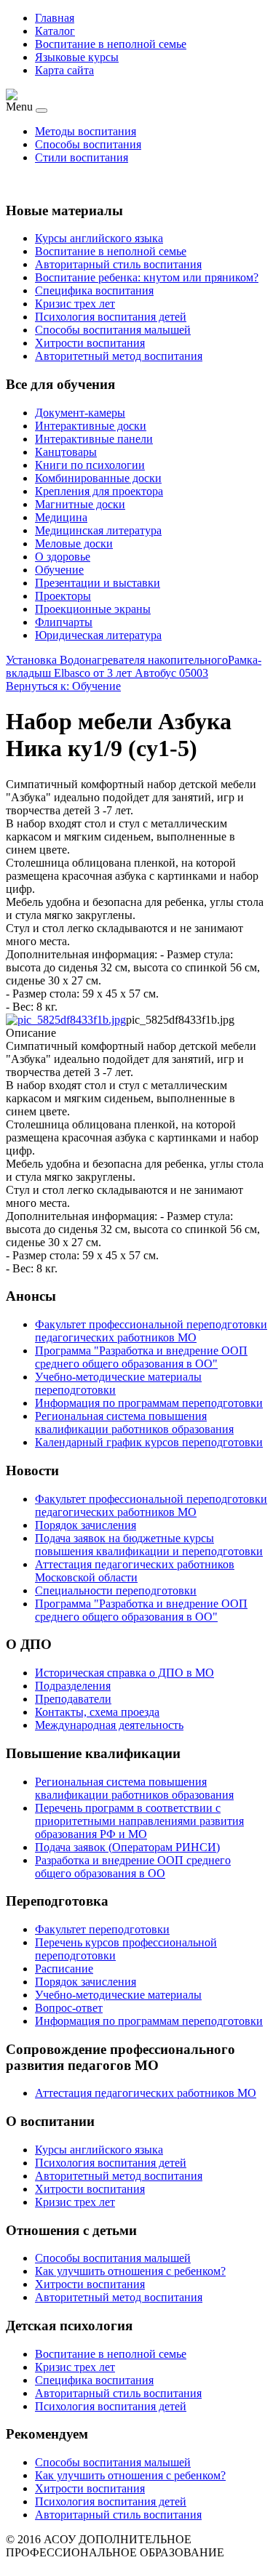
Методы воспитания (86, 131)
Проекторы (63, 596)
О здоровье (63, 557)
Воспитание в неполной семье (111, 44)
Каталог (55, 31)
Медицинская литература (98, 530)
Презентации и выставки (98, 583)
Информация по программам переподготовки (149, 2021)
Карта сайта (64, 70)
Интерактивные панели (94, 439)
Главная (55, 18)
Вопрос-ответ (69, 2008)
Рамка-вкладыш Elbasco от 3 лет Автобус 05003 (134, 666)
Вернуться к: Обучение (63, 686)
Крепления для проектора (99, 491)
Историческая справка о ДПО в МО (124, 1673)
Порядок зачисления (86, 1982)
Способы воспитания (88, 144)
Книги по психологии (90, 465)
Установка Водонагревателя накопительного (117, 660)
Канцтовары (66, 452)
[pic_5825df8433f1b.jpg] (66, 1020)
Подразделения (73, 1686)
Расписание (64, 1969)
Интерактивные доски (91, 426)
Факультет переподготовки (102, 1929)
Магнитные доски (80, 504)
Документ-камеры (80, 413)
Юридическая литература (98, 635)
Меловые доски (74, 543)
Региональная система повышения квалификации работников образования (134, 1788)
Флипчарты (64, 622)
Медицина (61, 517)
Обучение (59, 570)
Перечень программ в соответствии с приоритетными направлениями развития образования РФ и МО (139, 1821)
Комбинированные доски (98, 478)
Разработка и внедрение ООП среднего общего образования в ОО (133, 1867)
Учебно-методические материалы (118, 1995)
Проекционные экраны (93, 609)
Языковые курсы (77, 57)
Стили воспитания (82, 157)
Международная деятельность (109, 1725)
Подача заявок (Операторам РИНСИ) (127, 1847)
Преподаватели (73, 1699)
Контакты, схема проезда (97, 1712)
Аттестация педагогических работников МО (146, 2093)
